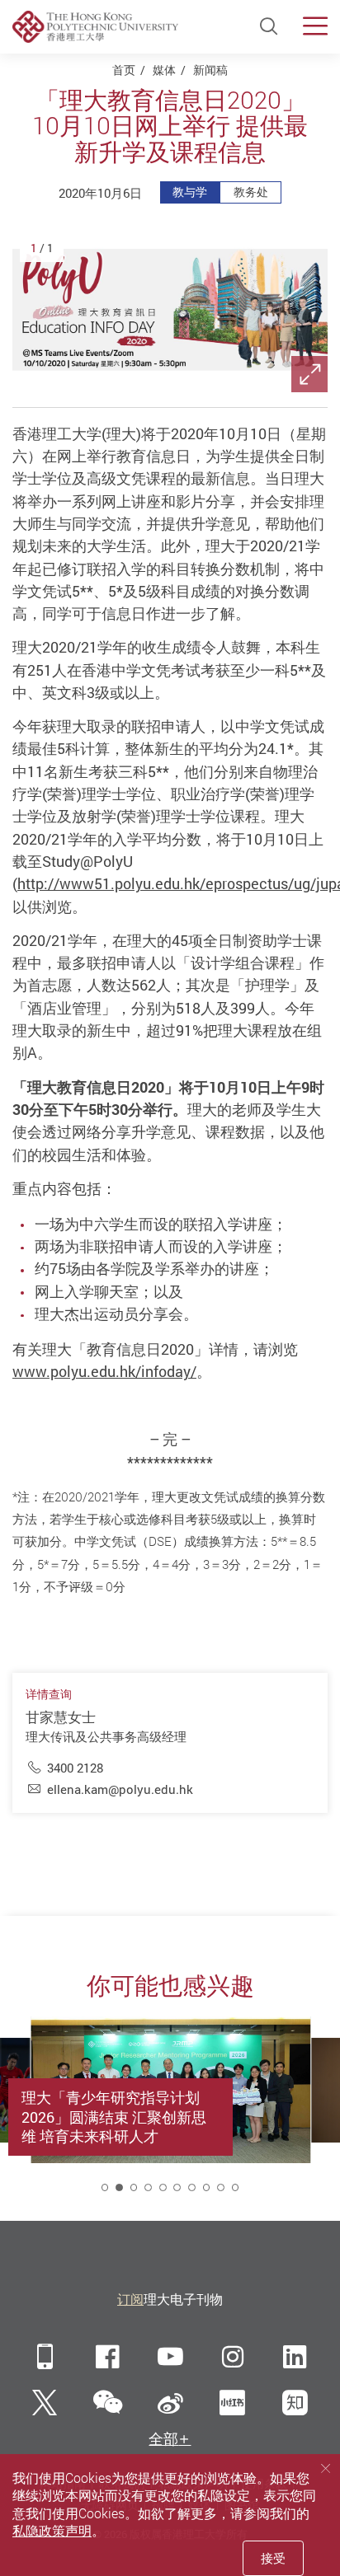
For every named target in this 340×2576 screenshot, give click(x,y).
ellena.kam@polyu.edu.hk (120, 1789)
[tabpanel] (170, 2110)
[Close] (326, 2468)
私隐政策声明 (52, 2531)
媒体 (164, 70)
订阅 (130, 2299)
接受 (273, 2558)
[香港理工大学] (95, 26)
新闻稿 (210, 70)
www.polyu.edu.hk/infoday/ (104, 1371)
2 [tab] (119, 2187)
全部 (163, 2439)
